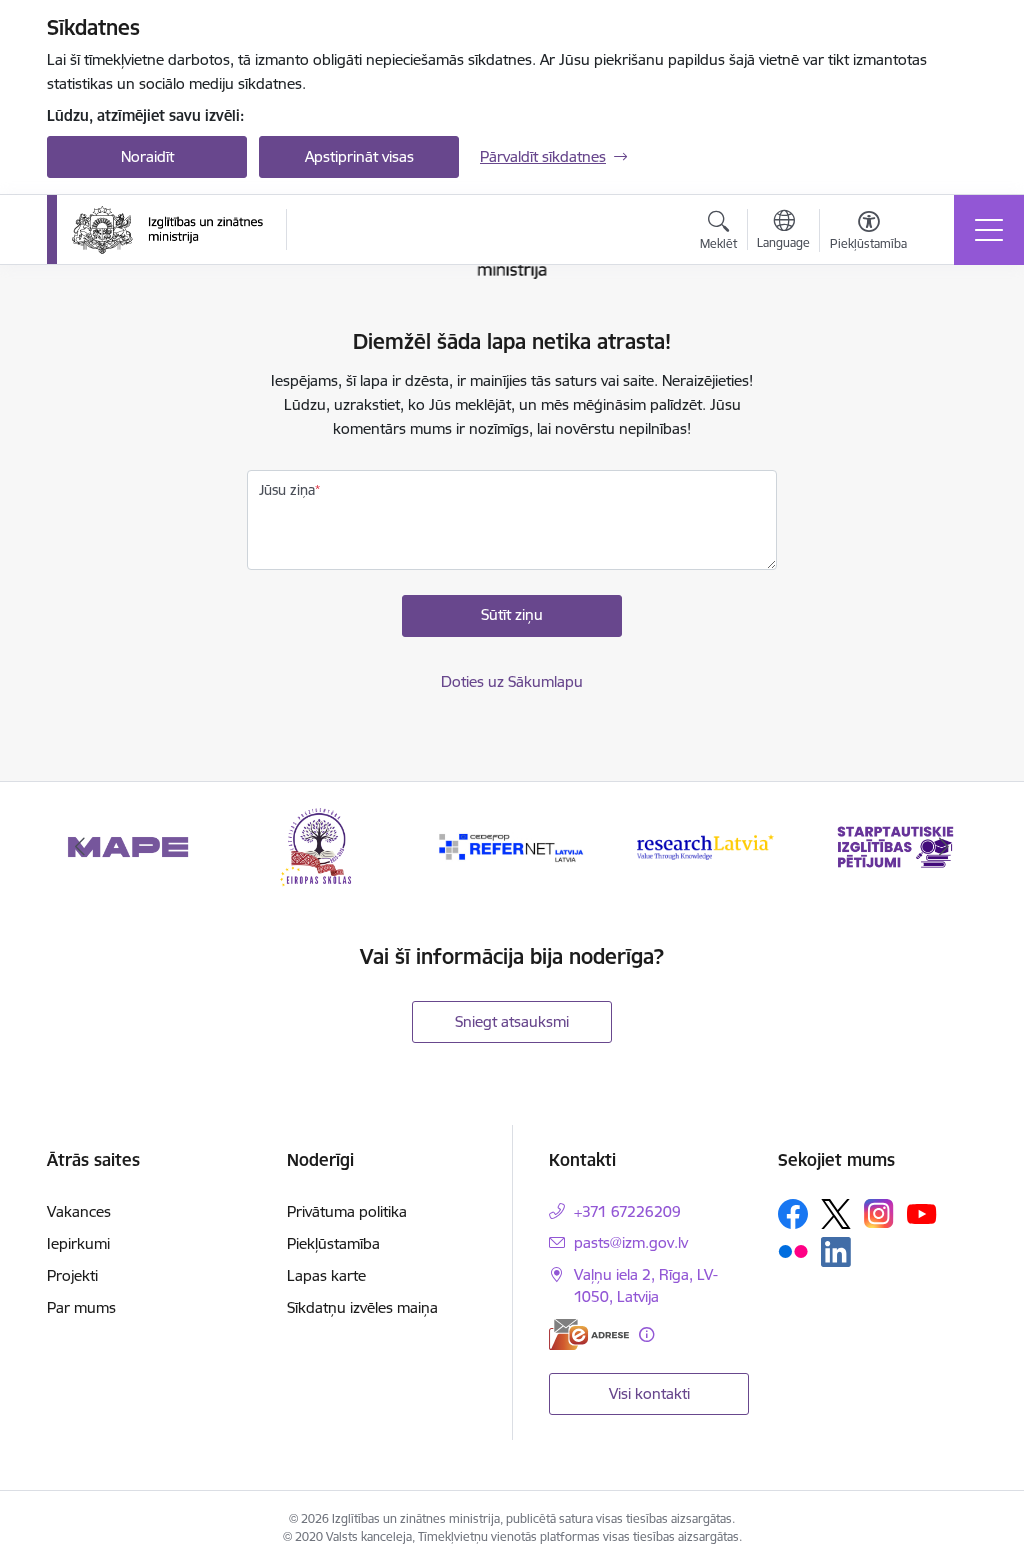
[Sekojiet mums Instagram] (879, 1213)
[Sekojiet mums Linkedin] (836, 1252)
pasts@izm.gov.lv (631, 1242)
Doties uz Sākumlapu (512, 681)
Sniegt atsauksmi (512, 1021)
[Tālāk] (944, 847)
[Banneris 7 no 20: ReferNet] (512, 845)
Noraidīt (147, 156)
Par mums (81, 1307)
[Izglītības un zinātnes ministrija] (167, 230)
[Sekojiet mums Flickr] (793, 1251)
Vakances (79, 1211)
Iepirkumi (78, 1243)
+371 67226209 (627, 1211)
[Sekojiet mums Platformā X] (836, 1214)
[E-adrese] (589, 1334)
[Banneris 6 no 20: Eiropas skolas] (320, 845)
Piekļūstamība (333, 1243)
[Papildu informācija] (646, 1334)
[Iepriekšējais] (80, 847)
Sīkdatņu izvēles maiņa (362, 1307)
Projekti (72, 1275)
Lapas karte (326, 1275)
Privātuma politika (347, 1211)
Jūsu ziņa (287, 490)
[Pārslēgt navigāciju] (989, 230)
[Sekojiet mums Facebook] (793, 1214)
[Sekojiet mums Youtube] (922, 1213)
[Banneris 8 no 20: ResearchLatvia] (704, 845)
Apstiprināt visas (359, 156)
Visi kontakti (649, 1393)
